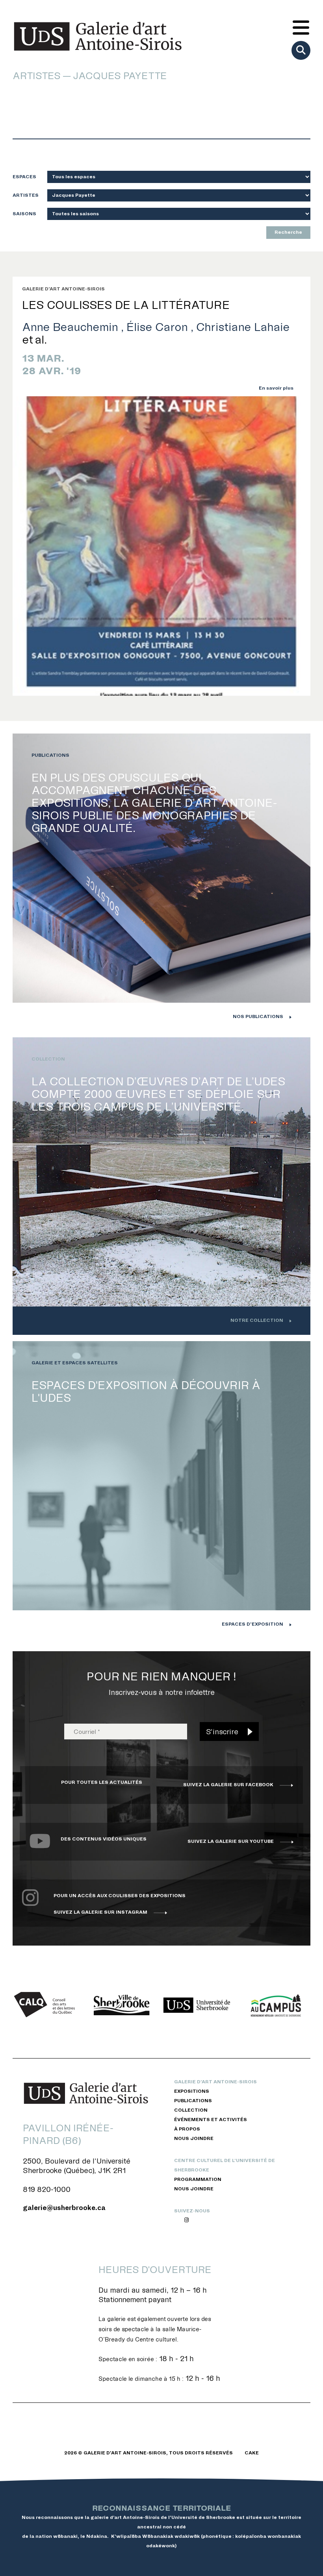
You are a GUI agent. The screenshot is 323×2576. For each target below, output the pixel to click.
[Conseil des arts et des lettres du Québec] (47, 2005)
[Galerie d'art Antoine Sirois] (98, 36)
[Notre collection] (161, 1186)
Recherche (288, 232)
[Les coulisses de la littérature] (161, 546)
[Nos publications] (161, 882)
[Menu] (301, 28)
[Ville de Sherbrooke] (122, 2005)
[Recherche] (301, 50)
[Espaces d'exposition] (161, 1490)
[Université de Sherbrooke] (197, 2005)
